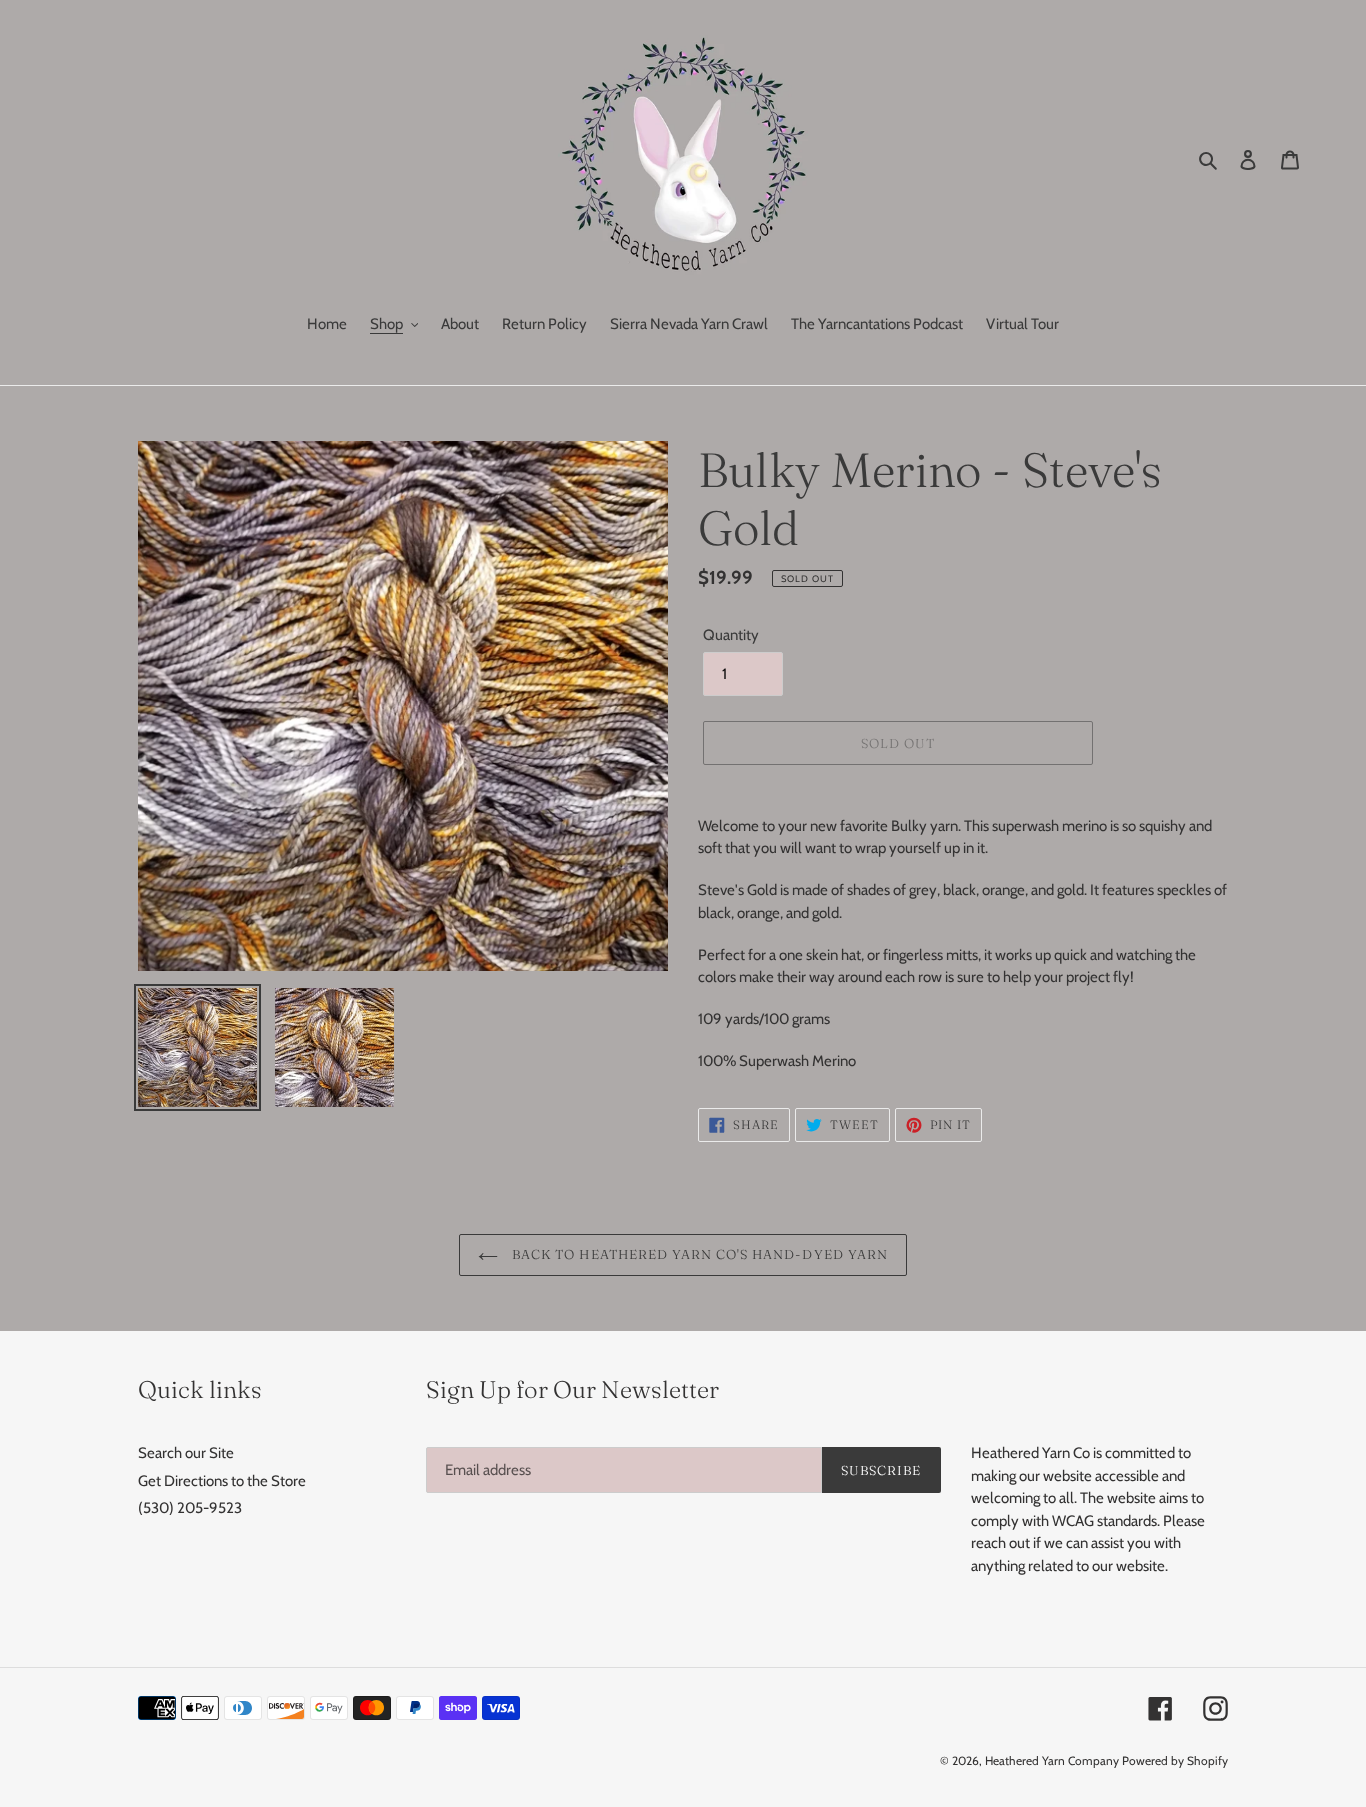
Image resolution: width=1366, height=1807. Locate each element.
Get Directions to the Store (222, 1481)
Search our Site (186, 1453)
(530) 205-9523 (190, 1508)
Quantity (731, 635)
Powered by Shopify (1175, 1760)
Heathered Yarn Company (1052, 1760)
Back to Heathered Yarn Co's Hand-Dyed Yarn (698, 1254)
